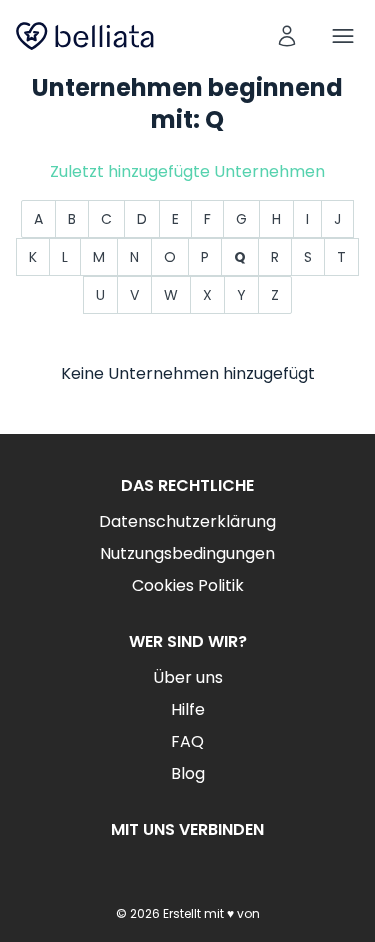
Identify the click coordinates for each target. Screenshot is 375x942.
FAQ (187, 741)
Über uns (188, 677)
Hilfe (188, 709)
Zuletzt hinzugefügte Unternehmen (187, 171)
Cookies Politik (188, 585)
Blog (188, 773)
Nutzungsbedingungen (187, 553)
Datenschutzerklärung (187, 521)
